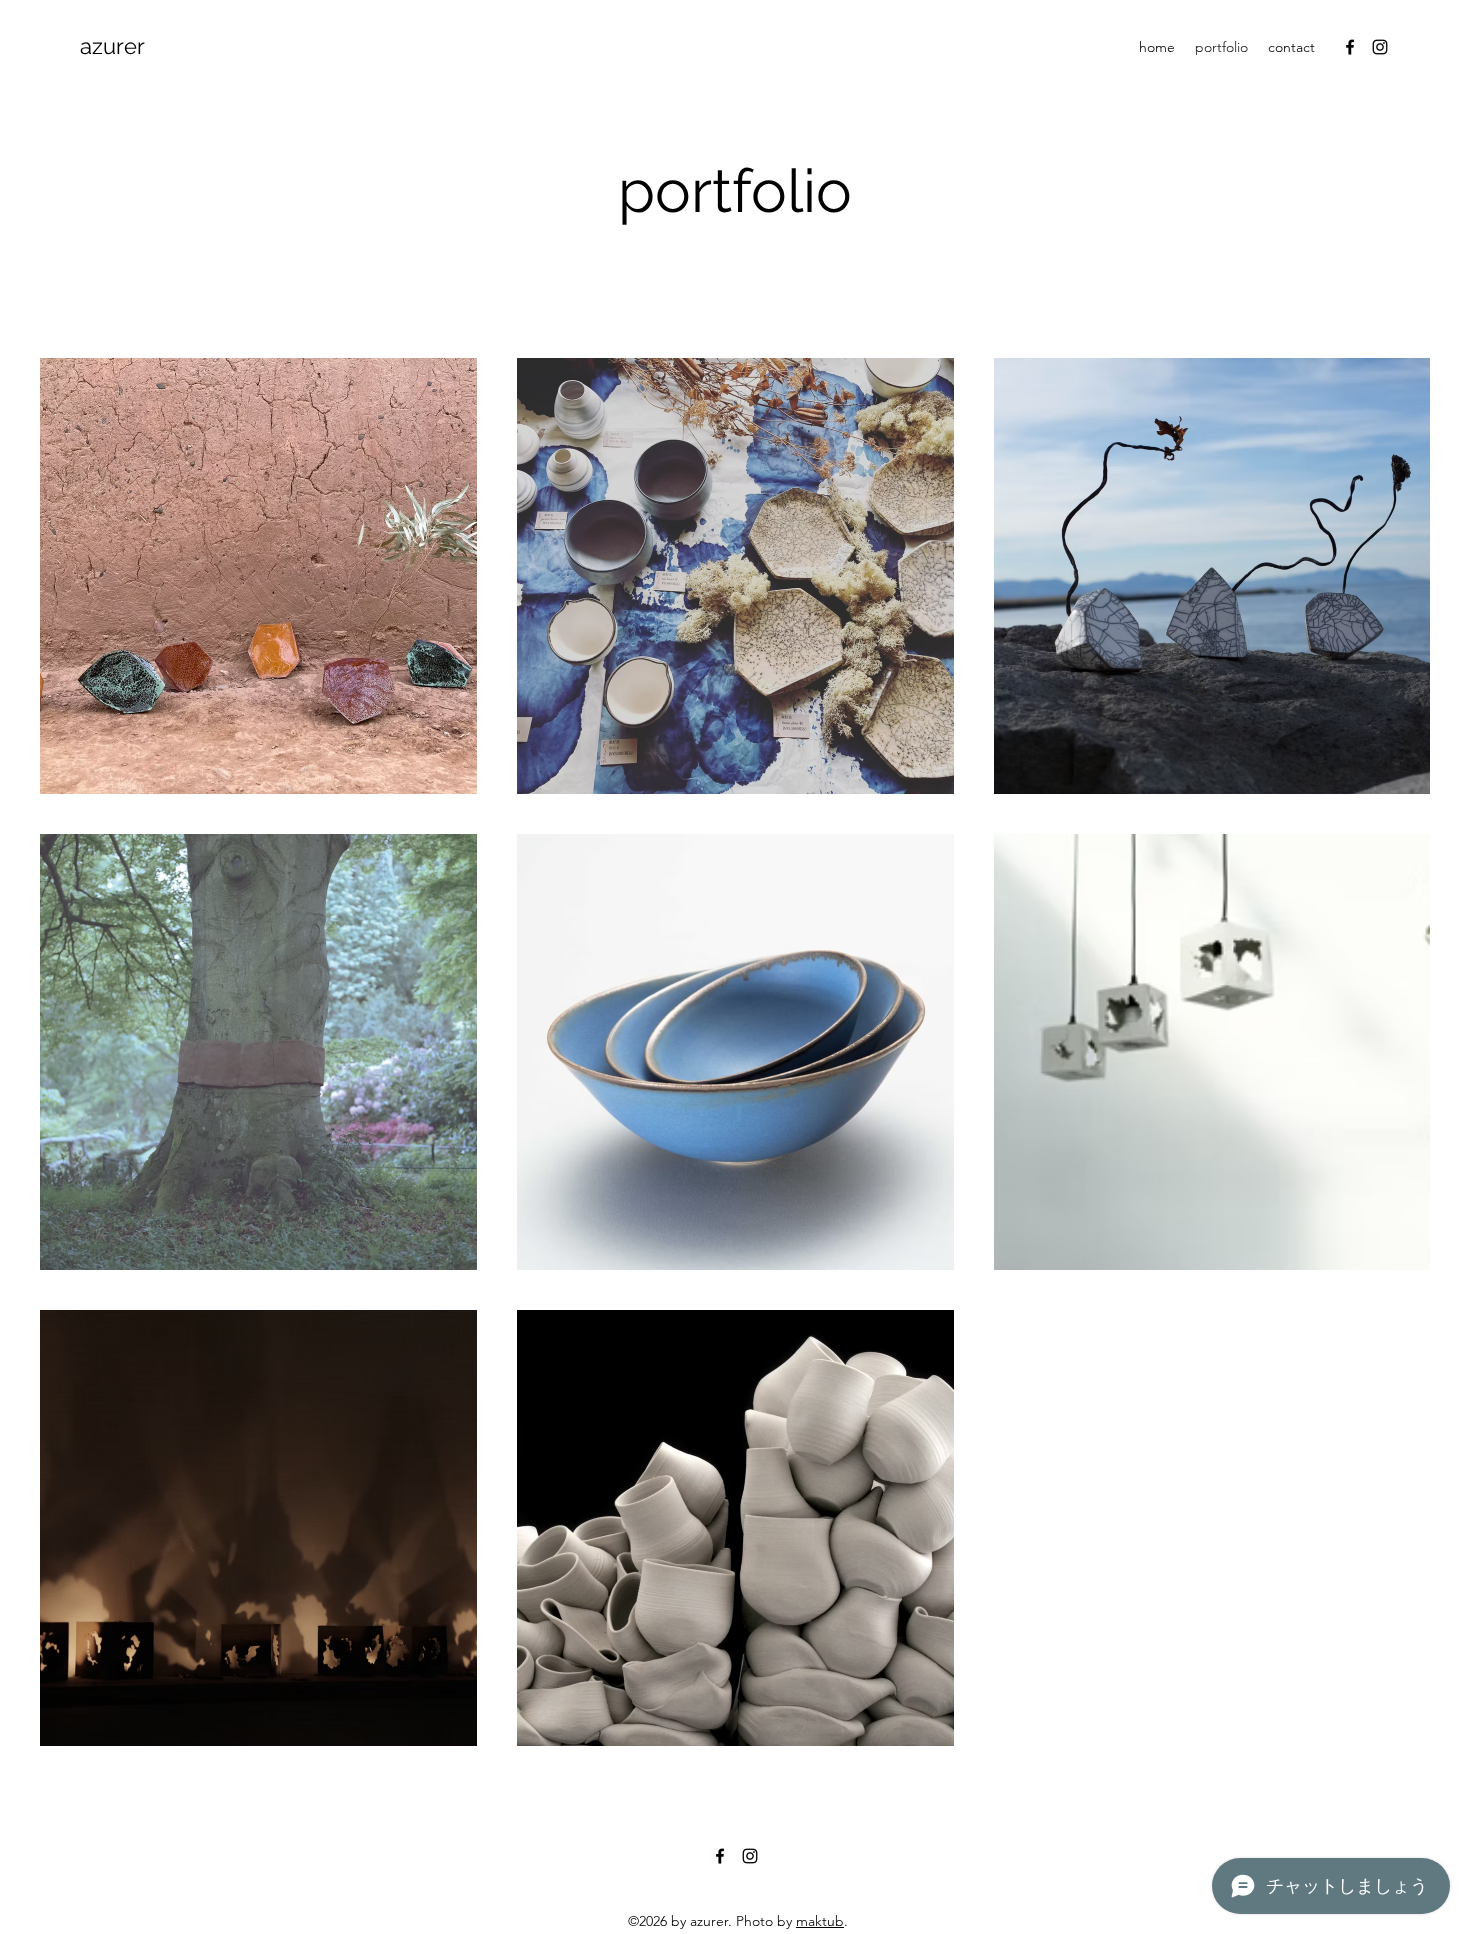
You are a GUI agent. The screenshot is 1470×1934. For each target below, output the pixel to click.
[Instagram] (1380, 47)
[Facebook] (1350, 47)
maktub (820, 1921)
